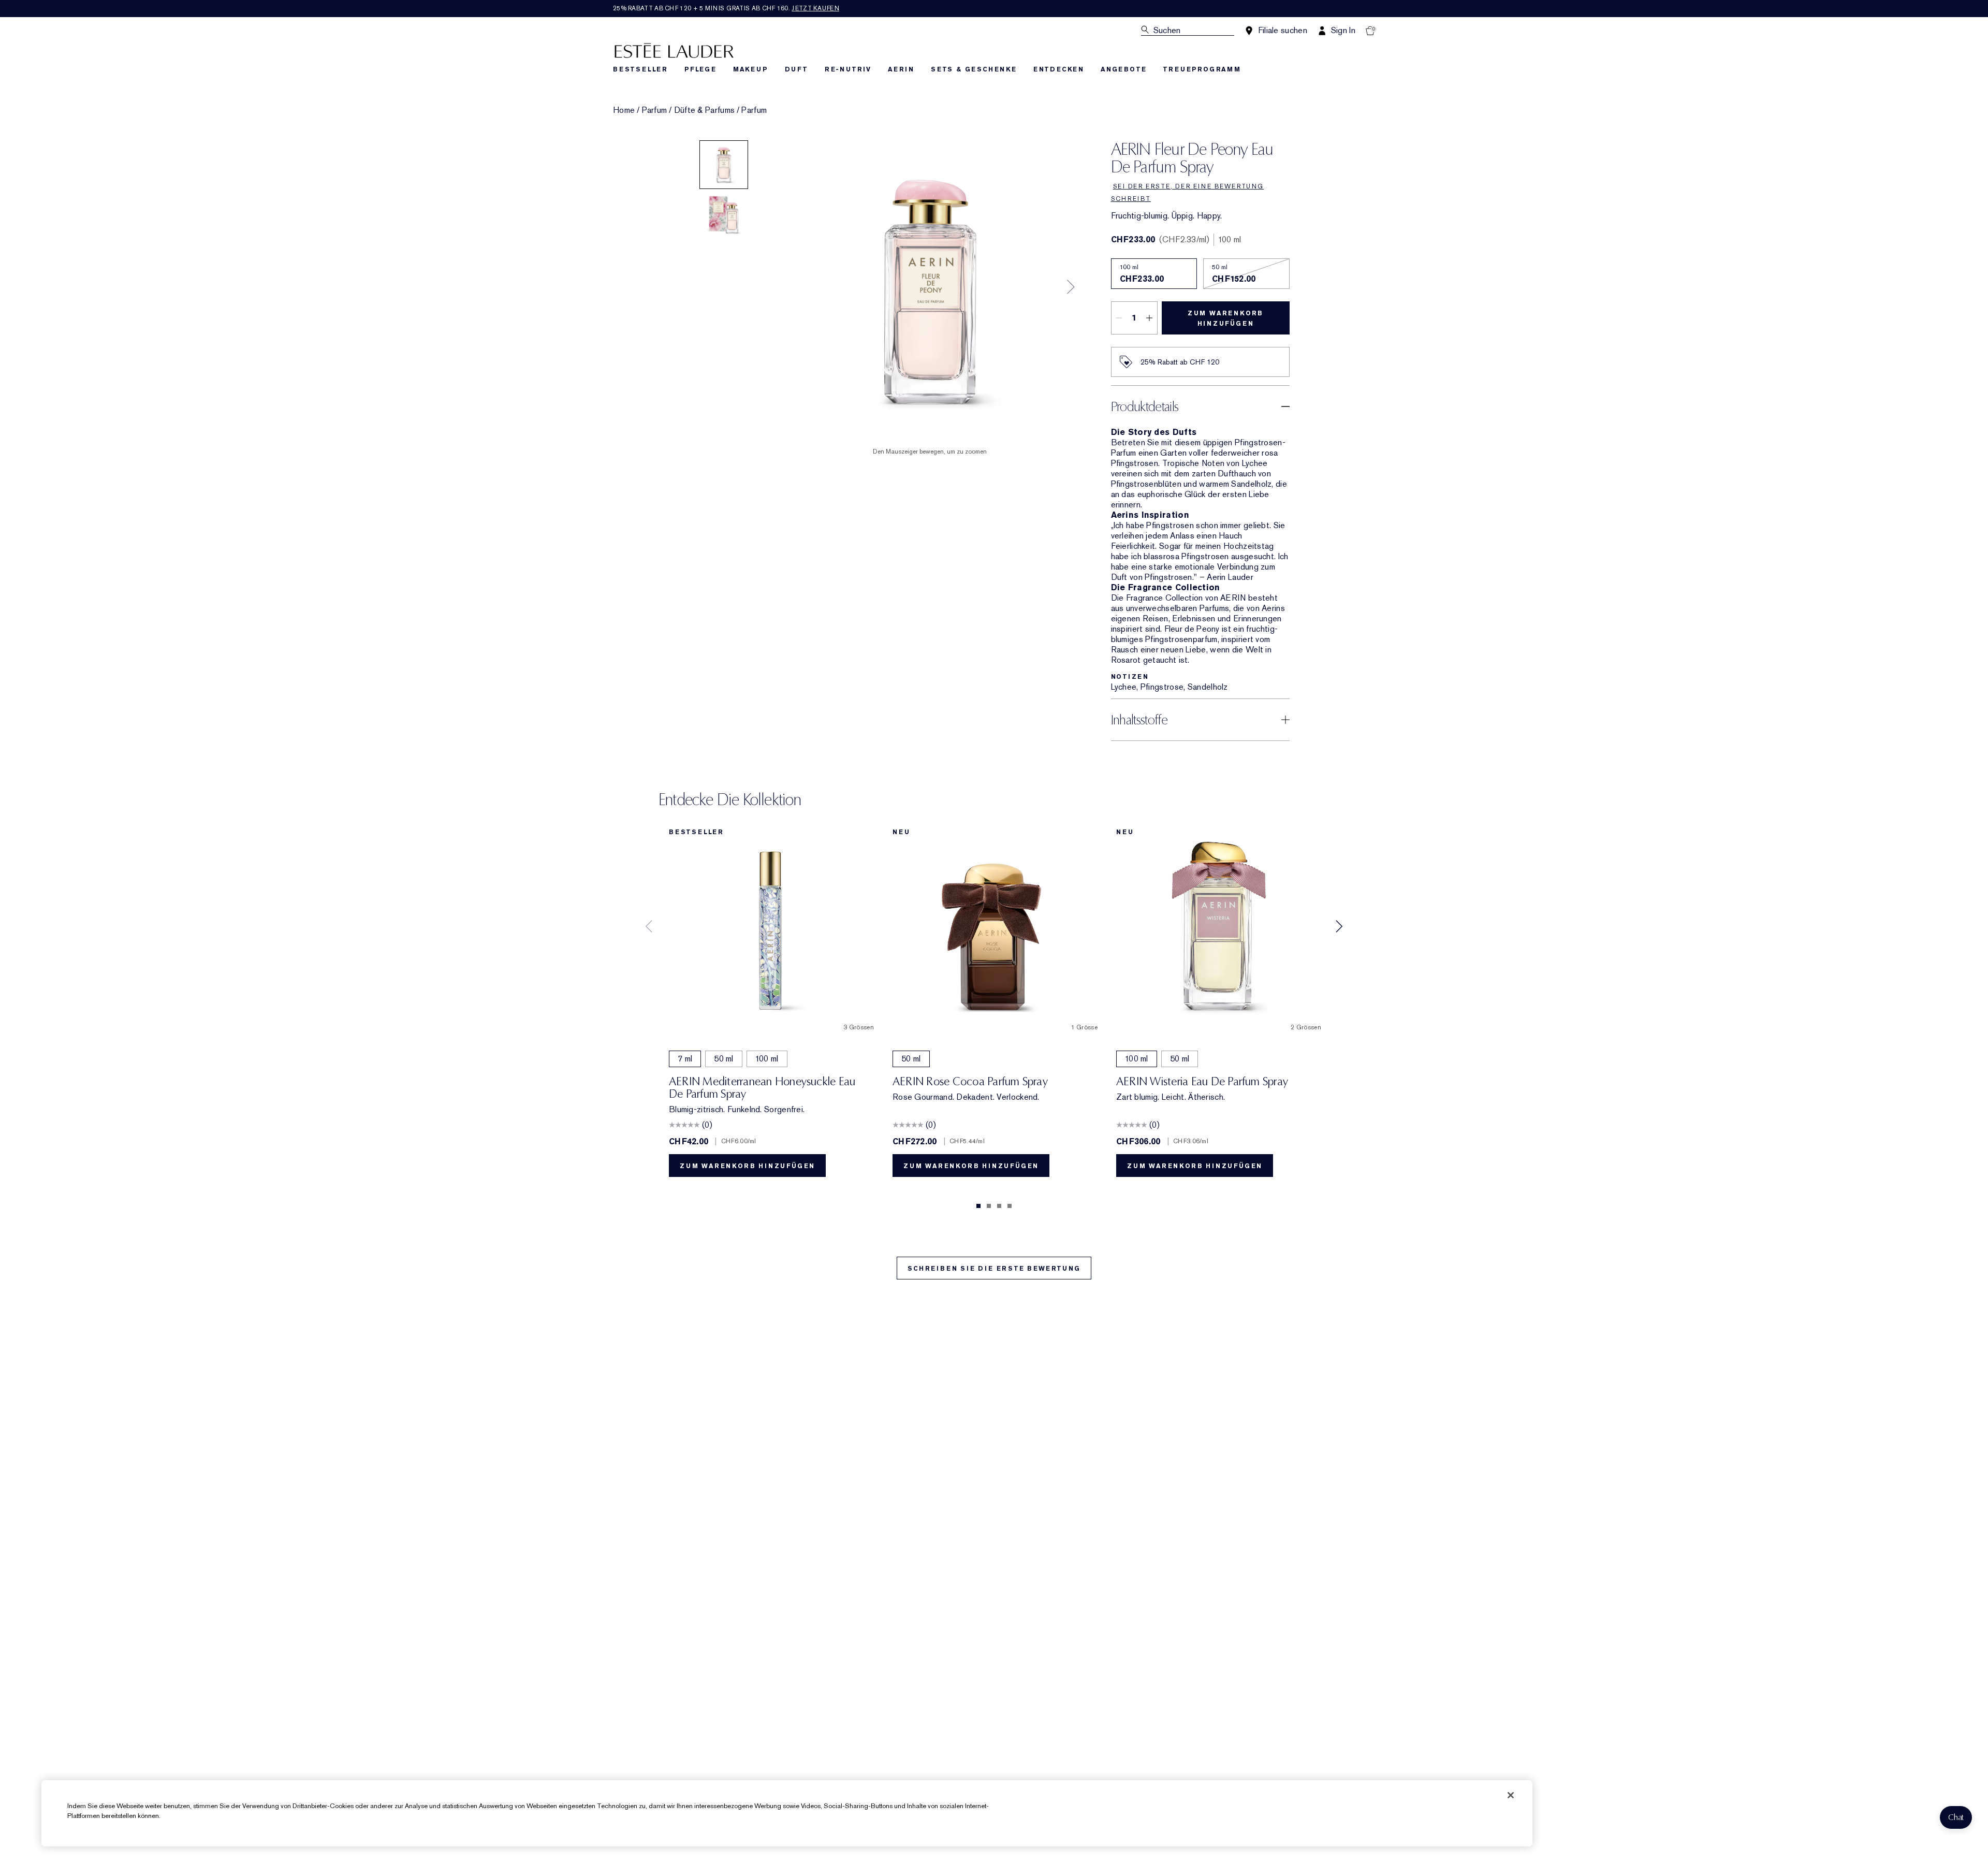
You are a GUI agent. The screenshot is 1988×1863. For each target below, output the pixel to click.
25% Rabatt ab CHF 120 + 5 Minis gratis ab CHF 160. (726, 8)
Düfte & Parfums (705, 110)
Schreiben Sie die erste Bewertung (994, 1269)
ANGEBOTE (1123, 69)
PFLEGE (700, 69)
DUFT (796, 69)
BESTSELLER (640, 69)
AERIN (901, 69)
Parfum (655, 110)
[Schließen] (1511, 1795)
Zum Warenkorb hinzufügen (1225, 318)
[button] (1956, 1817)
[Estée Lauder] (674, 50)
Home (624, 110)
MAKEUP (751, 69)
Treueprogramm (1202, 69)
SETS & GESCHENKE (974, 69)
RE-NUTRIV (848, 69)
